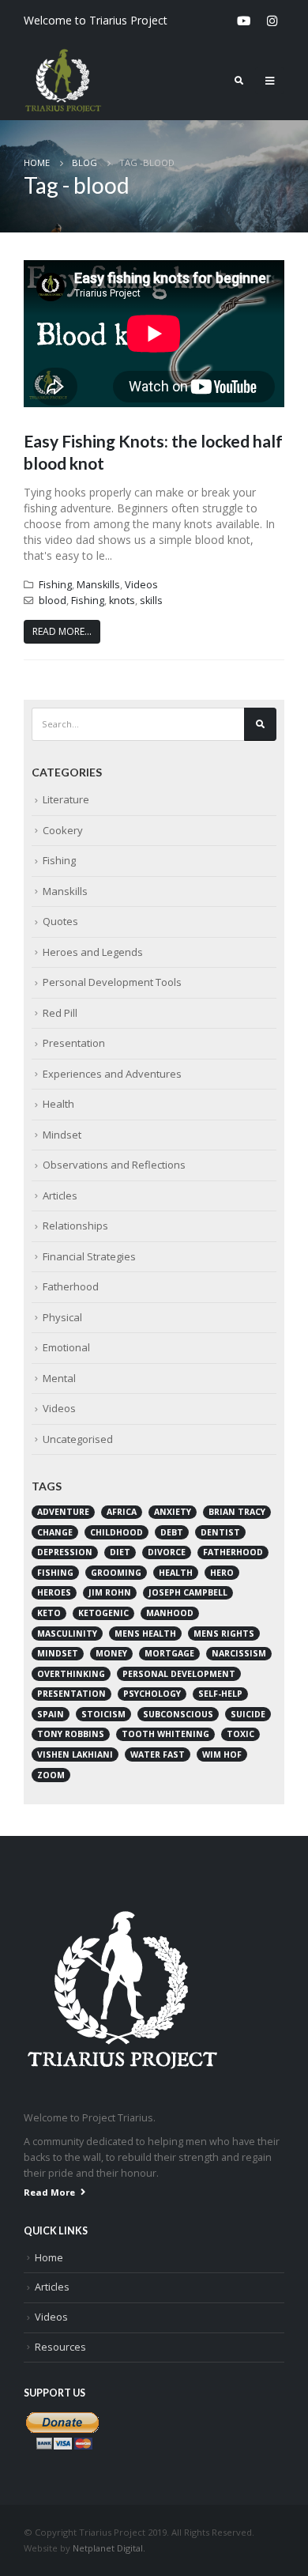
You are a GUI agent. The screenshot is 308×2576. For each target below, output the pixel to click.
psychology (152, 1694)
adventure (63, 1512)
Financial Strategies (89, 1256)
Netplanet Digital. (109, 2548)
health (176, 1573)
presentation (71, 1694)
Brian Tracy (237, 1512)
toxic (240, 1734)
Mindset (62, 1135)
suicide (248, 1714)
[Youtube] (243, 21)
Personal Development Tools (112, 982)
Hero (222, 1573)
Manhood (170, 1613)
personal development (179, 1674)
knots (122, 601)
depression (65, 1552)
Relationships (75, 1226)
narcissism (239, 1653)
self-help (220, 1694)
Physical (62, 1317)
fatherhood (233, 1552)
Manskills (98, 585)
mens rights (224, 1634)
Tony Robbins (71, 1734)
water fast (158, 1754)
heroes (54, 1592)
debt (172, 1532)
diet (120, 1552)
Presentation (74, 1043)
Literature (66, 799)
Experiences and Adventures (112, 1074)
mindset (58, 1653)
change (55, 1532)
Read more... (62, 631)
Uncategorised (78, 1439)
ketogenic (103, 1613)
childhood (116, 1532)
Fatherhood (71, 1286)
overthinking (71, 1674)
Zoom (51, 1775)
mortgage (169, 1653)
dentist (220, 1532)
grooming (116, 1573)
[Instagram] (272, 21)
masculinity (67, 1634)
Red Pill (60, 1013)
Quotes (60, 921)
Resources (60, 2347)
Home (49, 2258)
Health (58, 1104)
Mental (59, 1378)
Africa (122, 1512)
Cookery (63, 830)
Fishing (55, 585)
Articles (60, 1195)
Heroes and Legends (93, 952)
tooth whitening (165, 1734)
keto (49, 1613)
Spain (51, 1714)
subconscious (178, 1714)
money (111, 1653)
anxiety (173, 1512)
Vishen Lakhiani (75, 1754)
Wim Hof (222, 1754)
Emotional (66, 1347)
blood (53, 601)
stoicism (103, 1714)
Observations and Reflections (114, 1165)
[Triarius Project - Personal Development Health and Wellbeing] (63, 81)
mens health (145, 1634)
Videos (141, 585)
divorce (167, 1552)
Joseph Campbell (188, 1592)
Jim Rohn (110, 1592)
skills (151, 601)
